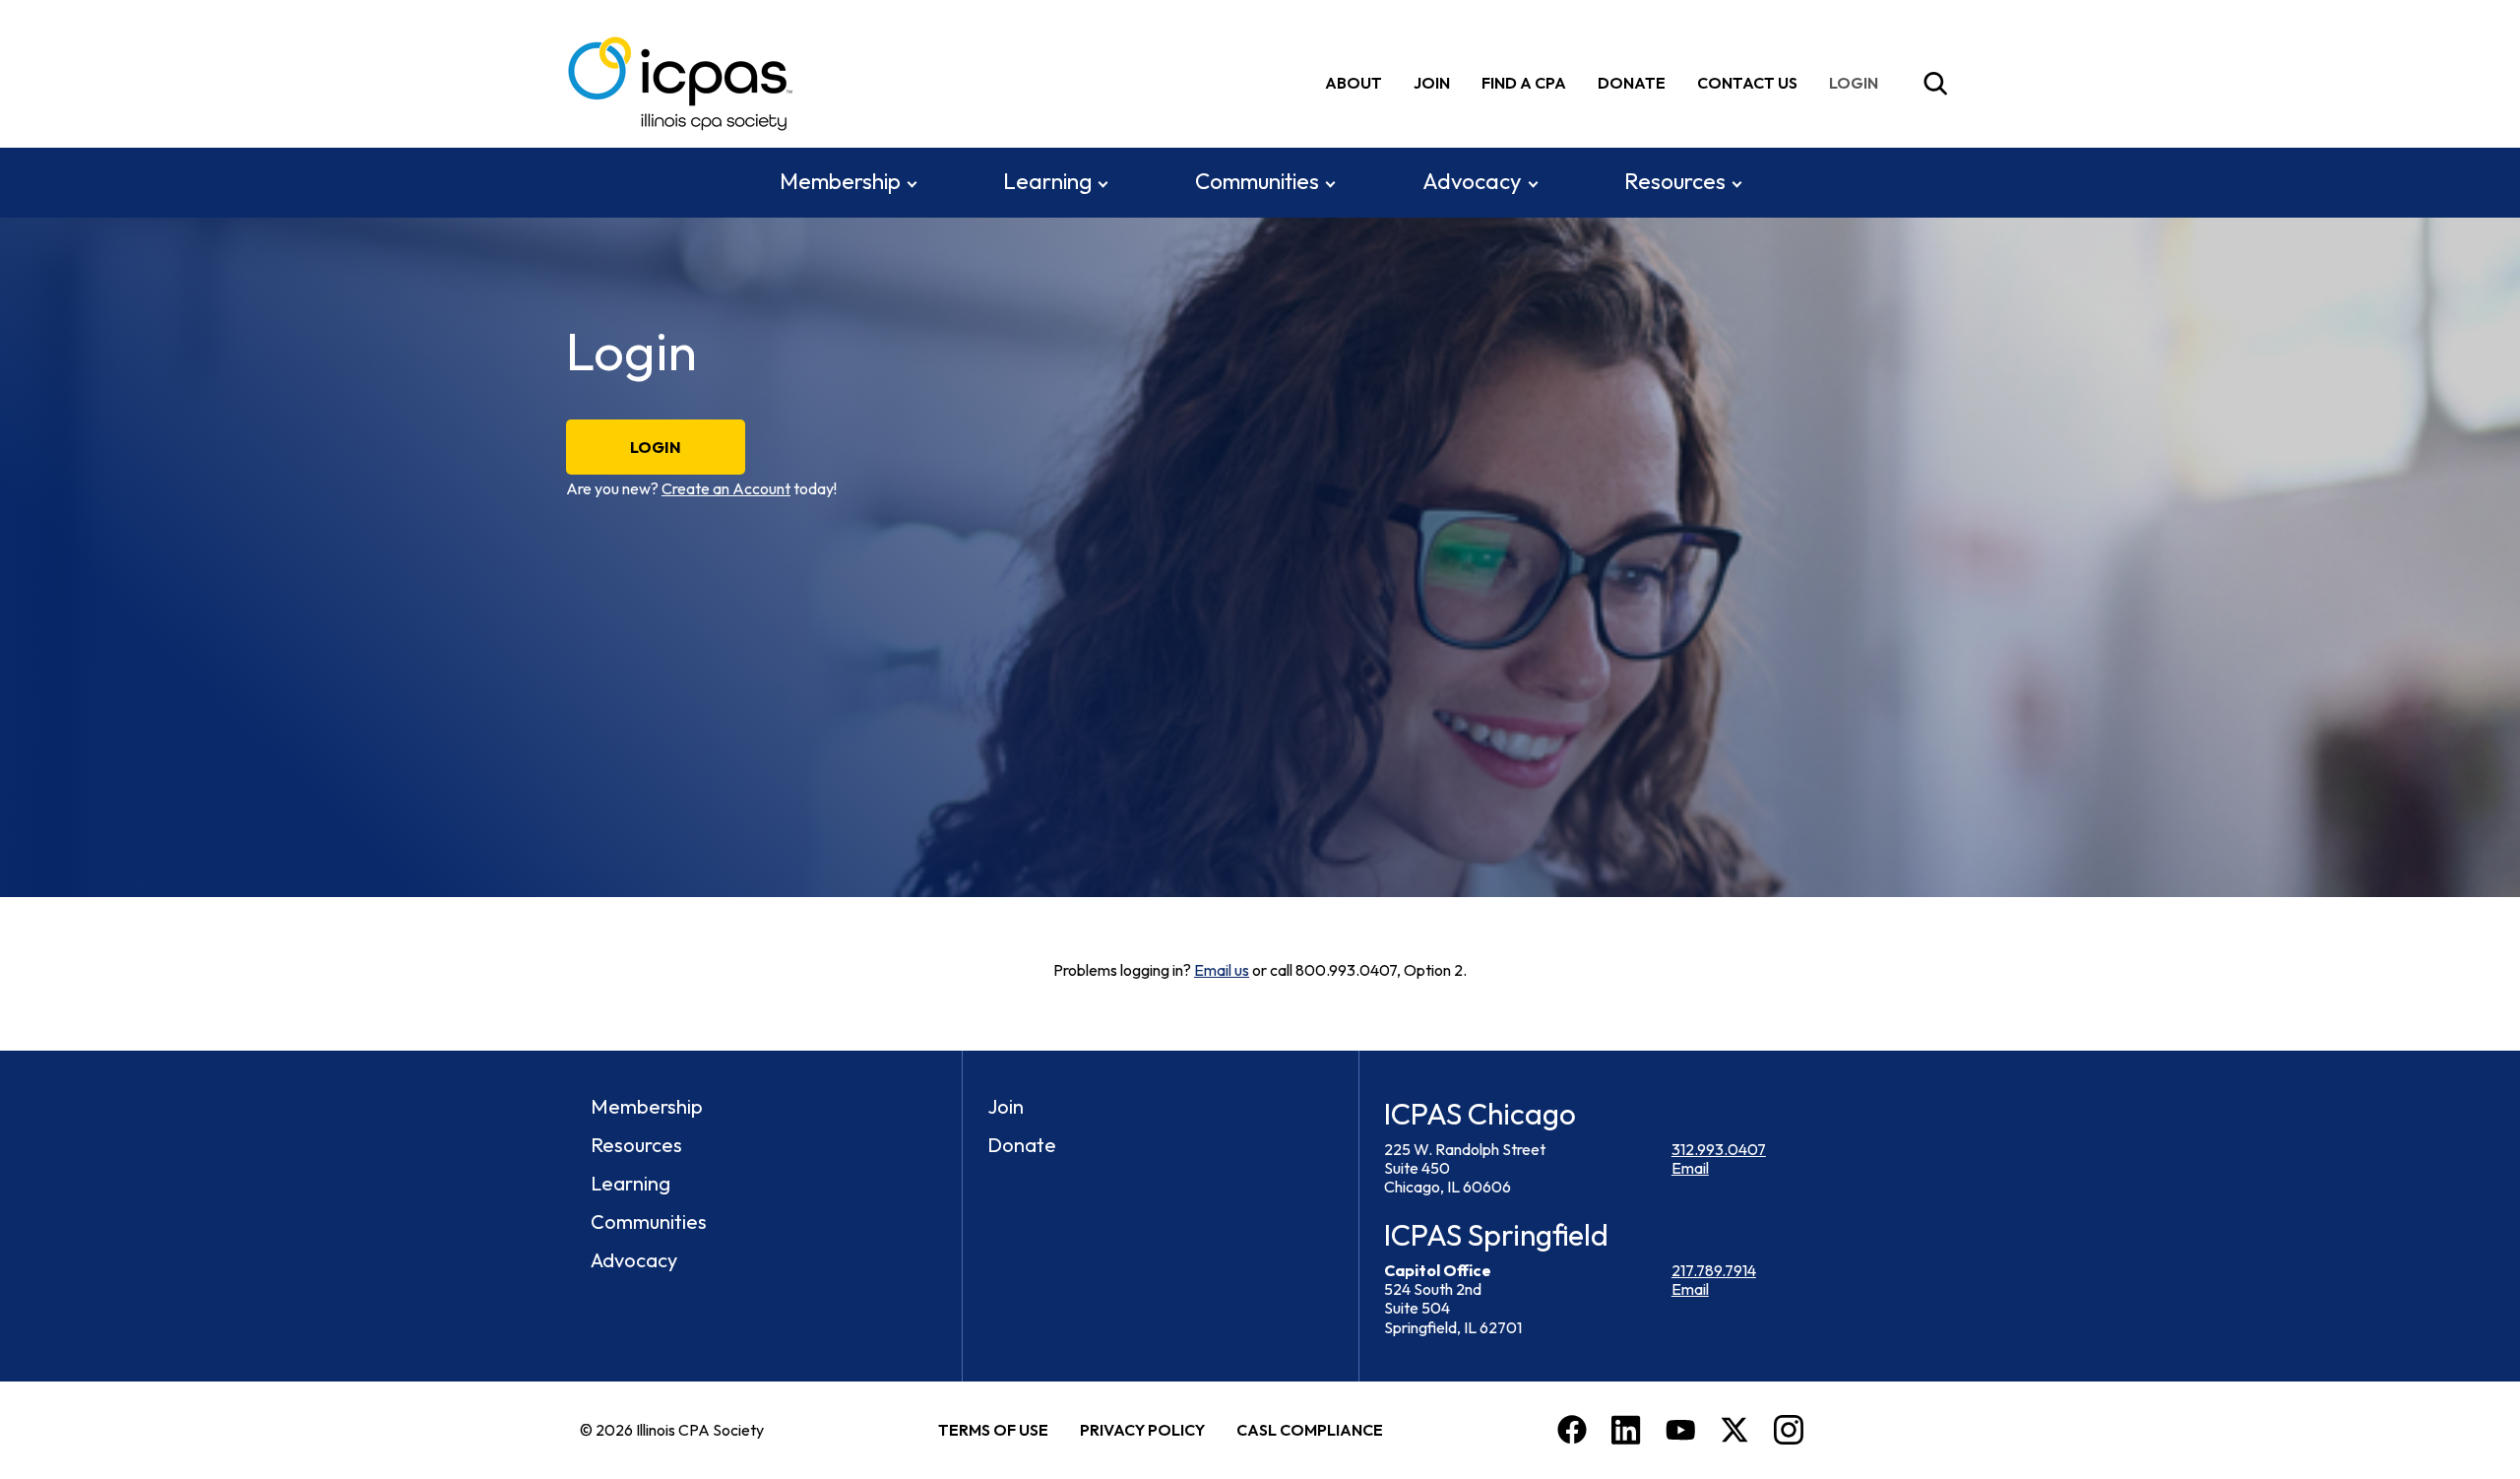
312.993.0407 (1719, 1149)
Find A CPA (1524, 83)
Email (1690, 1168)
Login (656, 447)
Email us (1222, 970)
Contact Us (1747, 83)
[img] (1858, 83)
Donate (1632, 83)
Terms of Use (993, 1430)
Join (1432, 83)
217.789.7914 (1714, 1270)
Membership (840, 181)
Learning (1047, 181)
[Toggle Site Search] (1935, 84)
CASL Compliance (1310, 1430)
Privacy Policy (1142, 1430)
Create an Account (726, 488)
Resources (1675, 181)
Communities (1257, 181)
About (1354, 83)
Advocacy (1472, 181)
